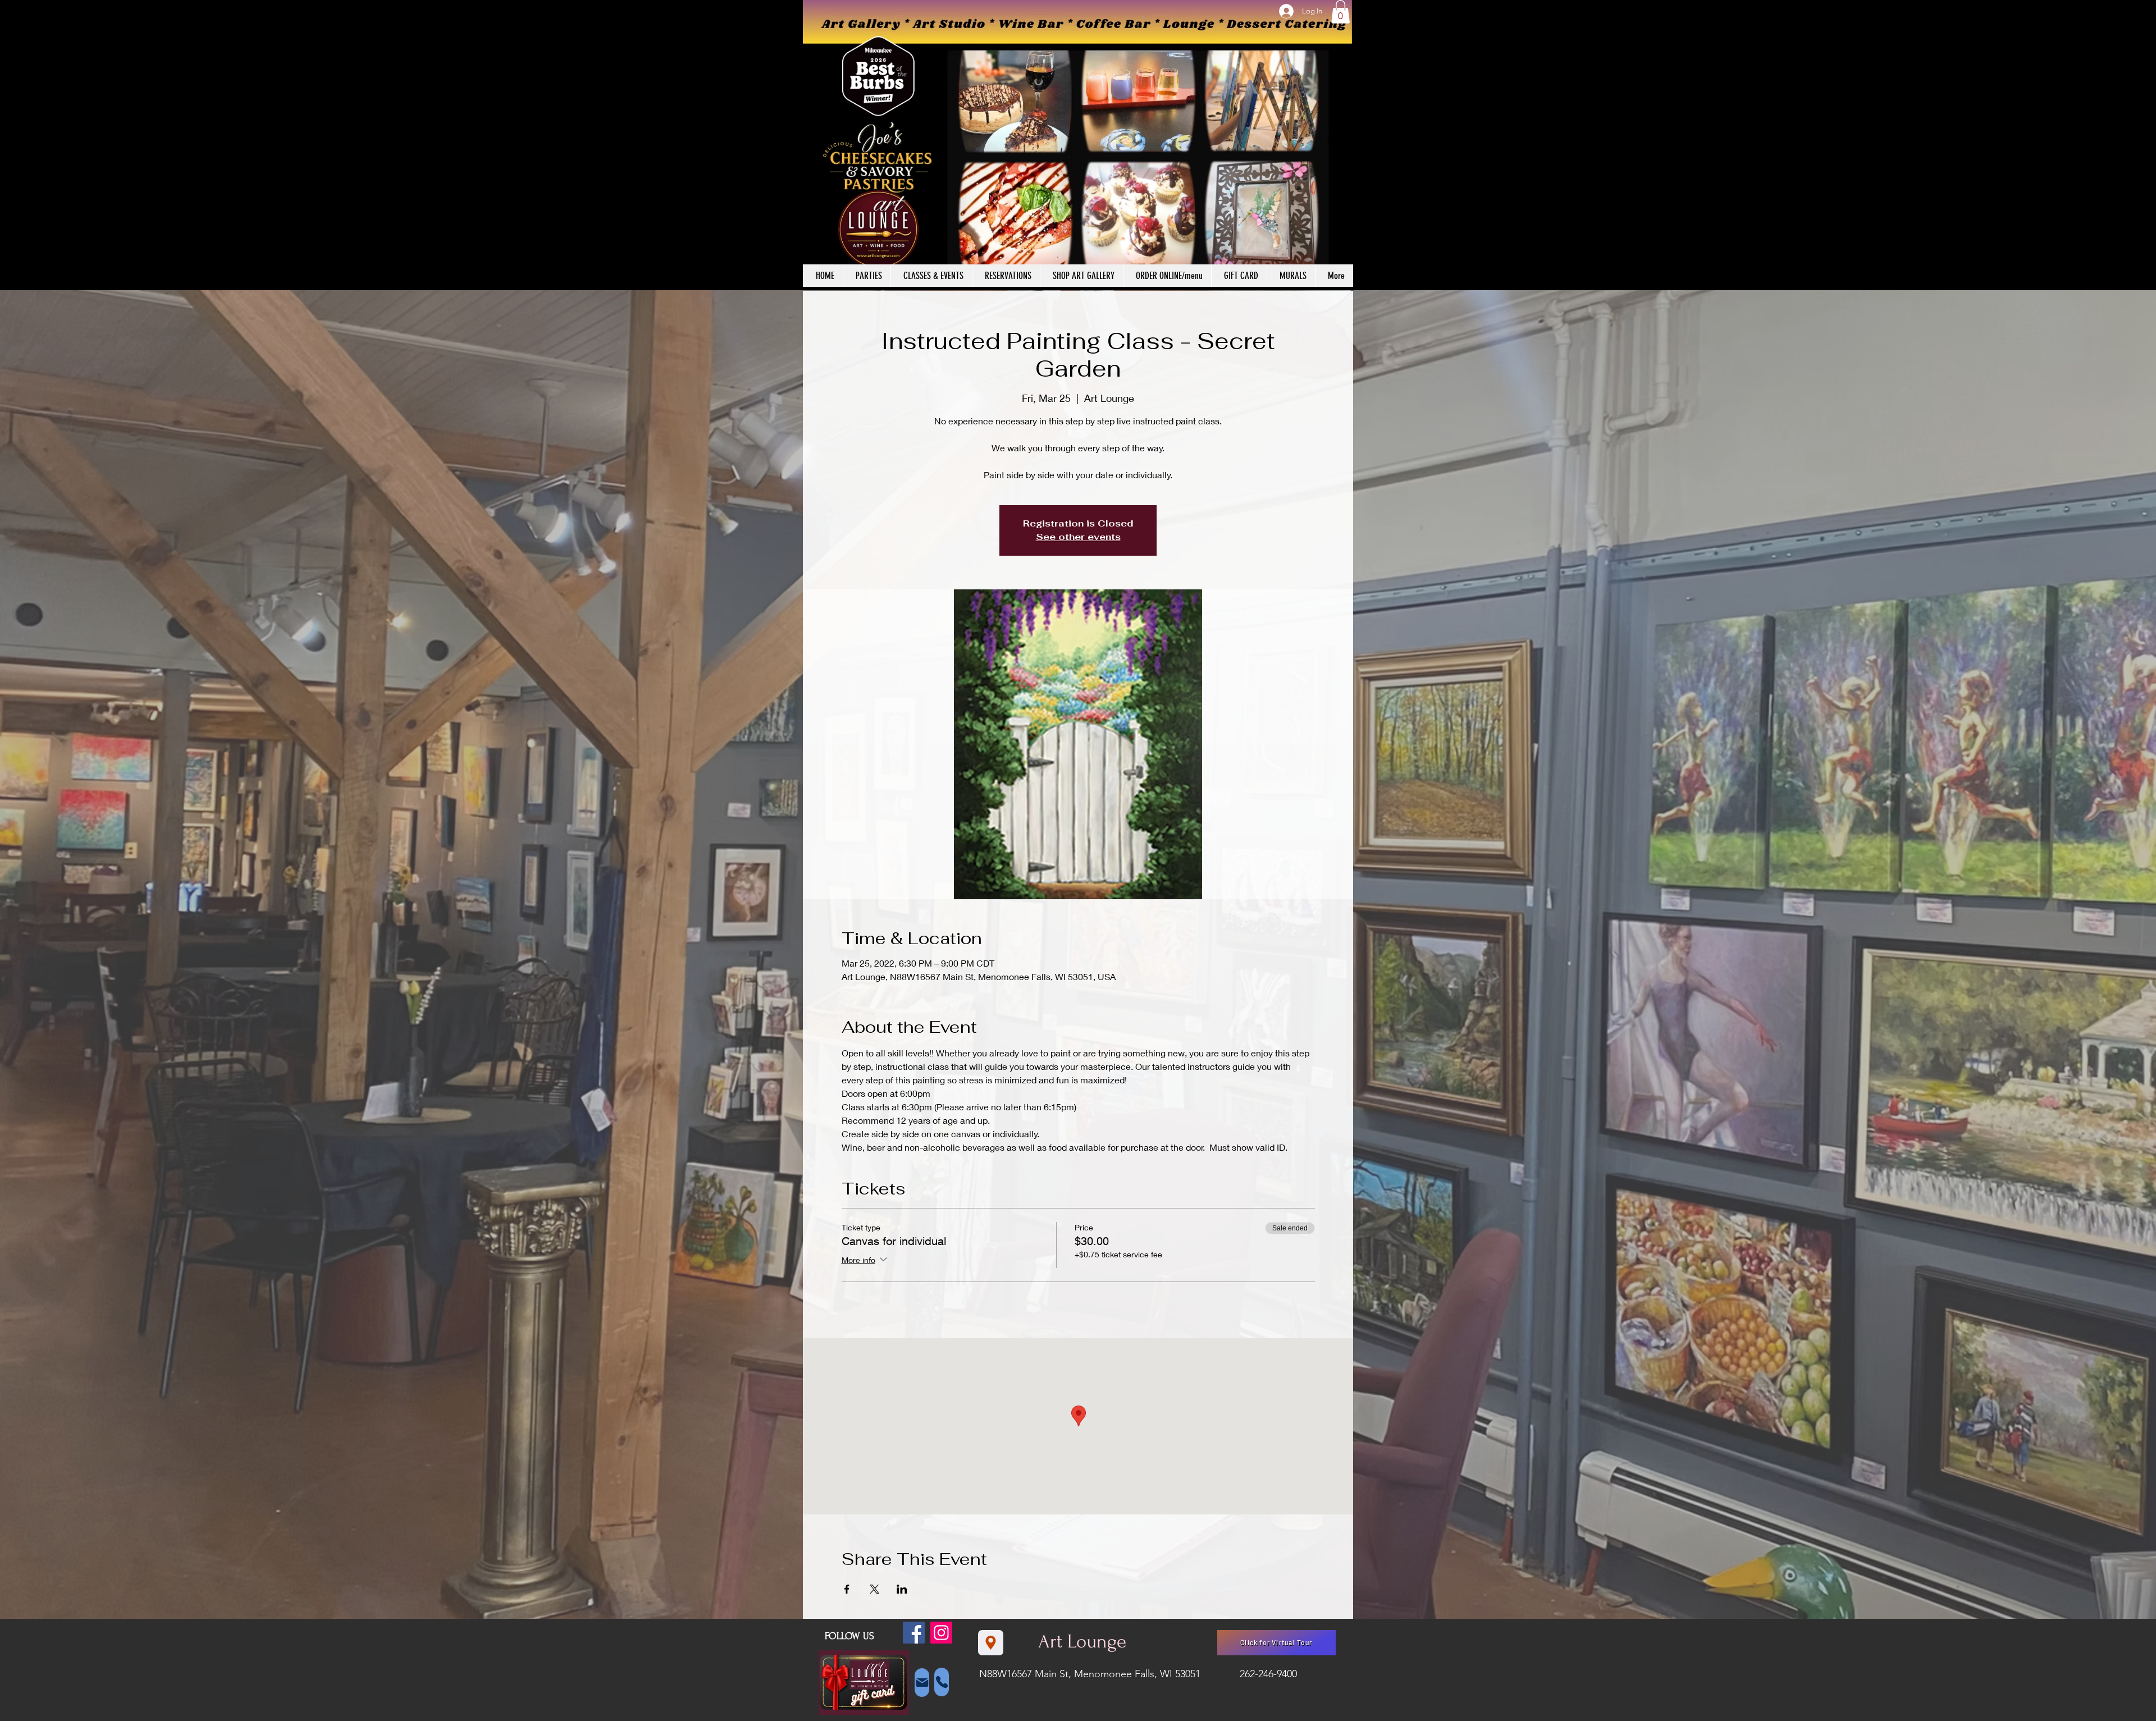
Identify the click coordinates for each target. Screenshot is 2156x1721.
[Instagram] (941, 1633)
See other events (1078, 537)
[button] (1340, 12)
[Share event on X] (874, 1589)
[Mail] (922, 1683)
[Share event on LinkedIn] (902, 1589)
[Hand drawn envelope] (864, 1683)
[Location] (991, 1643)
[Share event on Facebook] (847, 1589)
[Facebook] (914, 1633)
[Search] (1341, 145)
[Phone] (942, 1682)
